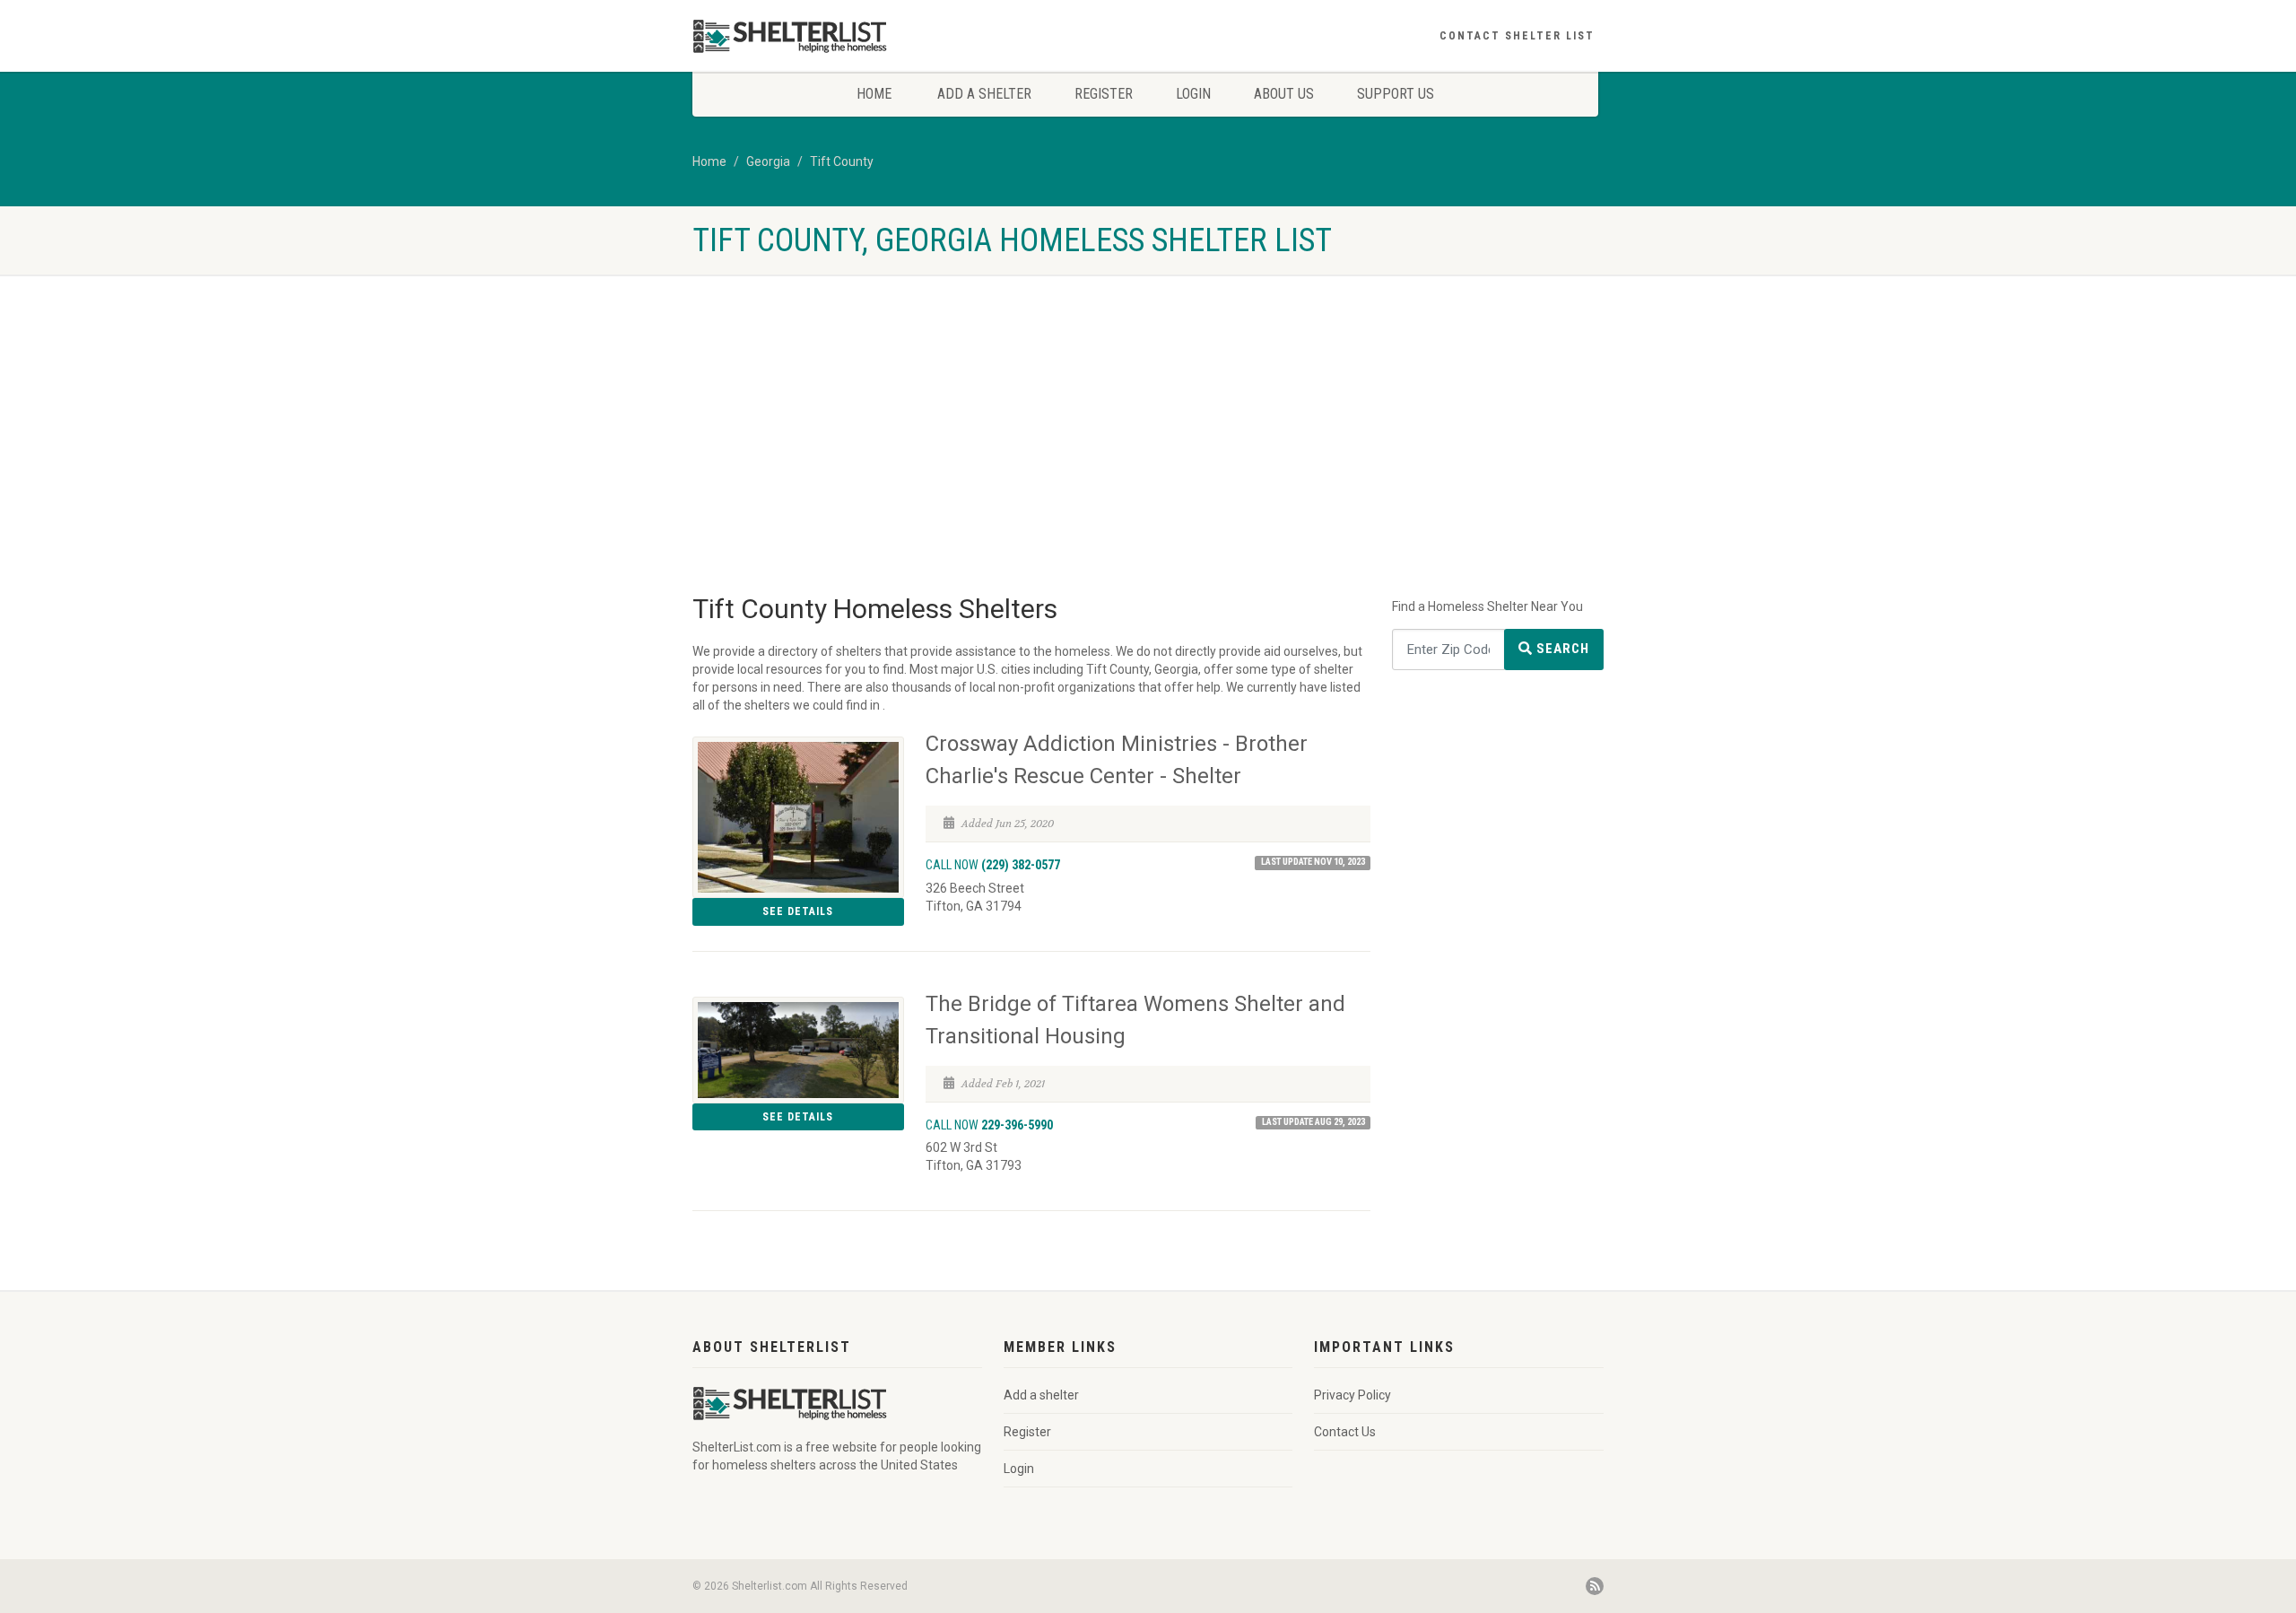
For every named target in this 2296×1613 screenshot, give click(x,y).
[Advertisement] (1148, 454)
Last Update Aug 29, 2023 (1313, 1122)
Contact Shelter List (1517, 36)
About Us (1284, 94)
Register (1104, 94)
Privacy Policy (1352, 1395)
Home (874, 94)
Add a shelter (984, 94)
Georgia (768, 161)
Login (1193, 94)
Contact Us (1345, 1432)
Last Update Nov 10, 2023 (1313, 862)
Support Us (1396, 94)
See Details (798, 911)
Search (1561, 649)
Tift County (842, 161)
